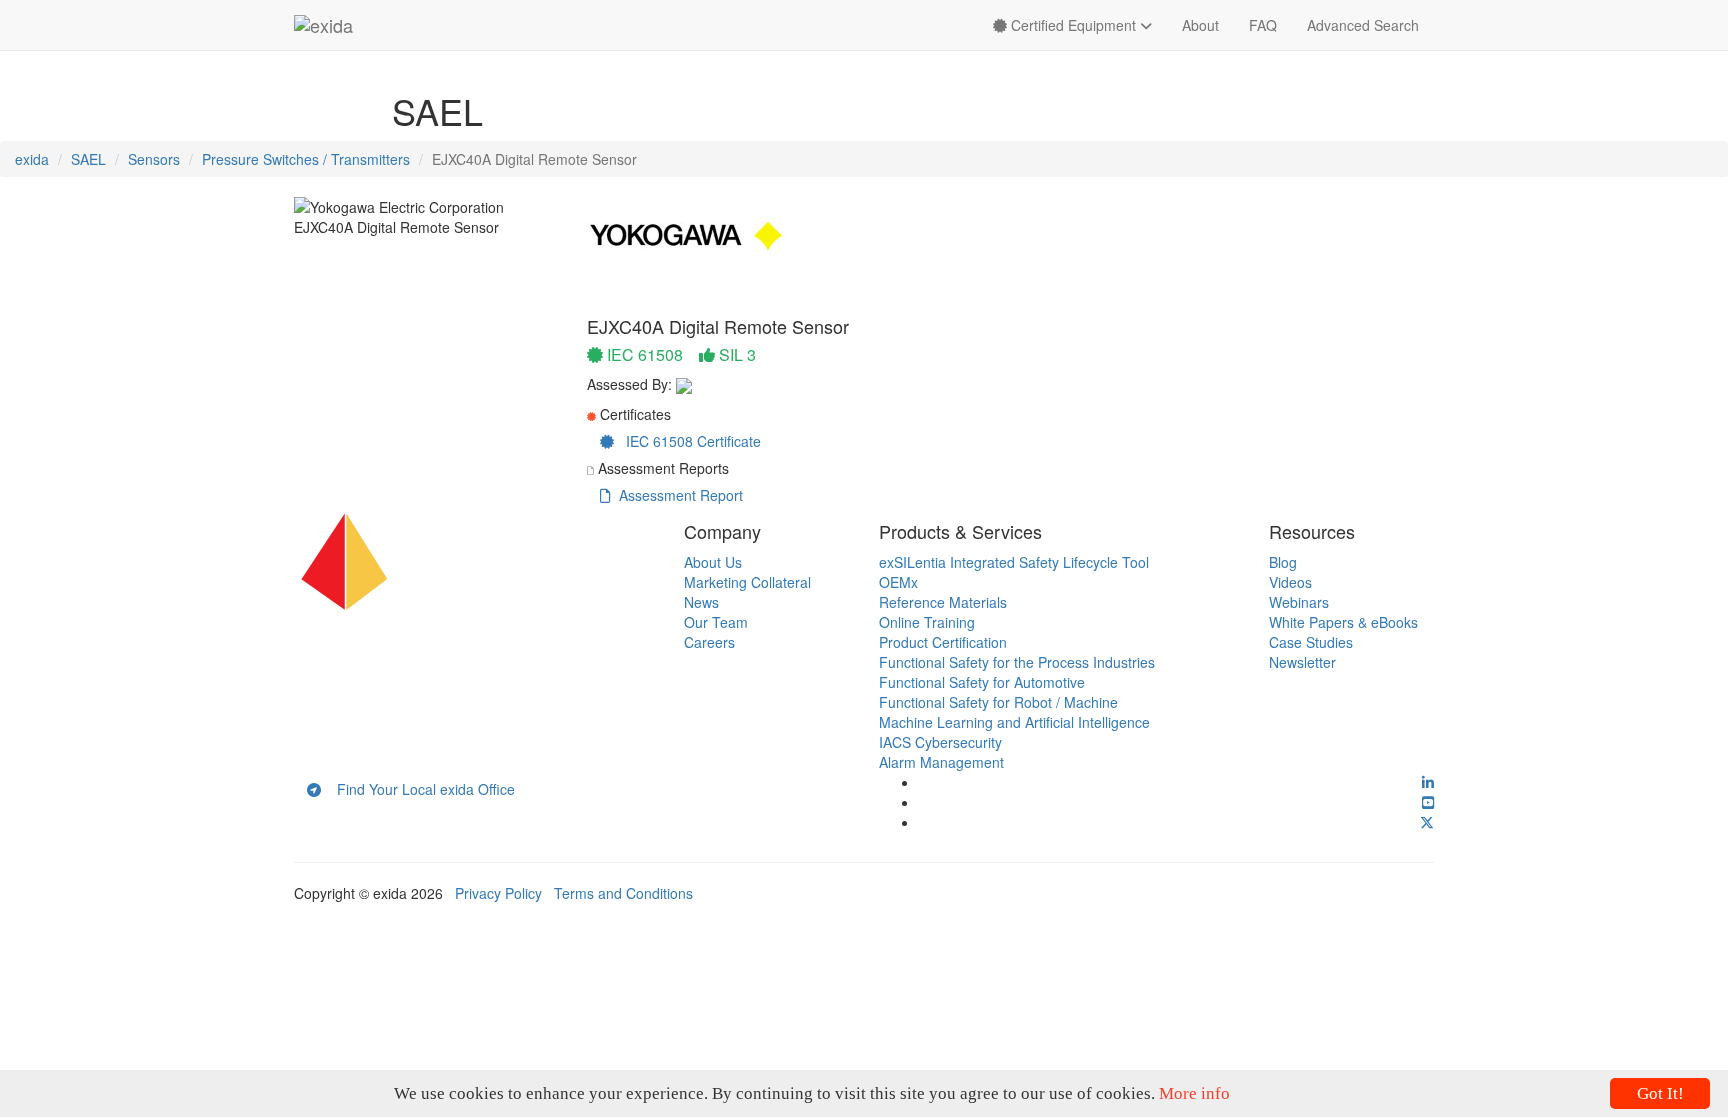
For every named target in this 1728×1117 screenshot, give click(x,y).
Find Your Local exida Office (418, 789)
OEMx (898, 582)
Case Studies (1311, 642)
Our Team (716, 622)
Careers (709, 642)
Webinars (1299, 602)
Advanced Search (1363, 25)
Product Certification (943, 642)
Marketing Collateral (747, 582)
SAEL (88, 159)
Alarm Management (941, 762)
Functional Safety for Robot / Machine (998, 702)
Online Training (927, 622)
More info (1194, 1093)
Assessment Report (677, 495)
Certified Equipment (1073, 25)
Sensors (154, 159)
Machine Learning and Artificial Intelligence (1014, 722)
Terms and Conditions (623, 893)
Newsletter (1302, 662)
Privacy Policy (498, 893)
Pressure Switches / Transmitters (306, 159)
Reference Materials (943, 602)
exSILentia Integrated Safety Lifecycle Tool (1014, 562)
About (1200, 25)
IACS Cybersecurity (940, 742)
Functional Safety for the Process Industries (1017, 662)
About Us (713, 562)
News (701, 602)
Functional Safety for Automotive (982, 682)
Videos (1290, 582)
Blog (1283, 562)
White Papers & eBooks (1343, 622)
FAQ (1263, 25)
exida (32, 159)
